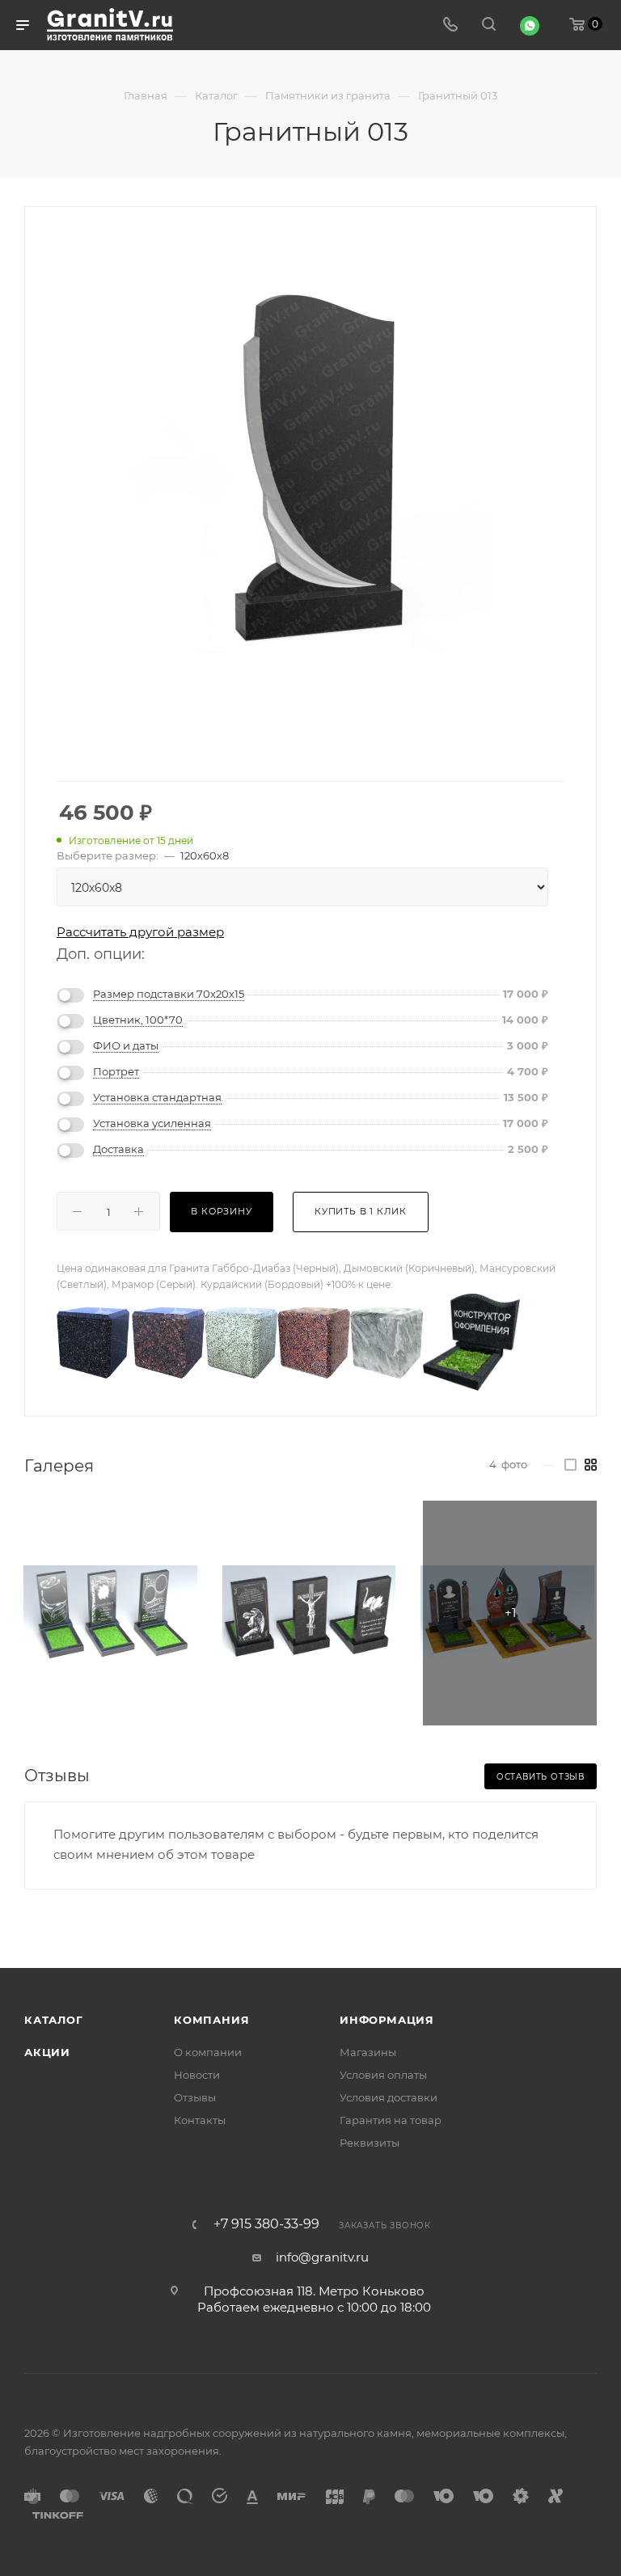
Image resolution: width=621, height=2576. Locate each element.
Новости (197, 2075)
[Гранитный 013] (310, 471)
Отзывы (195, 2097)
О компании (208, 2052)
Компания (211, 2020)
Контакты (200, 2120)
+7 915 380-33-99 (266, 2224)
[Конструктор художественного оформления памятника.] (471, 1341)
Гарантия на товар (391, 2120)
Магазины (368, 2052)
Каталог (54, 2020)
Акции (47, 2052)
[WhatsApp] (530, 26)
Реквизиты (370, 2143)
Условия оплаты (383, 2075)
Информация (387, 2020)
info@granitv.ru (322, 2257)
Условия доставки (389, 2097)
